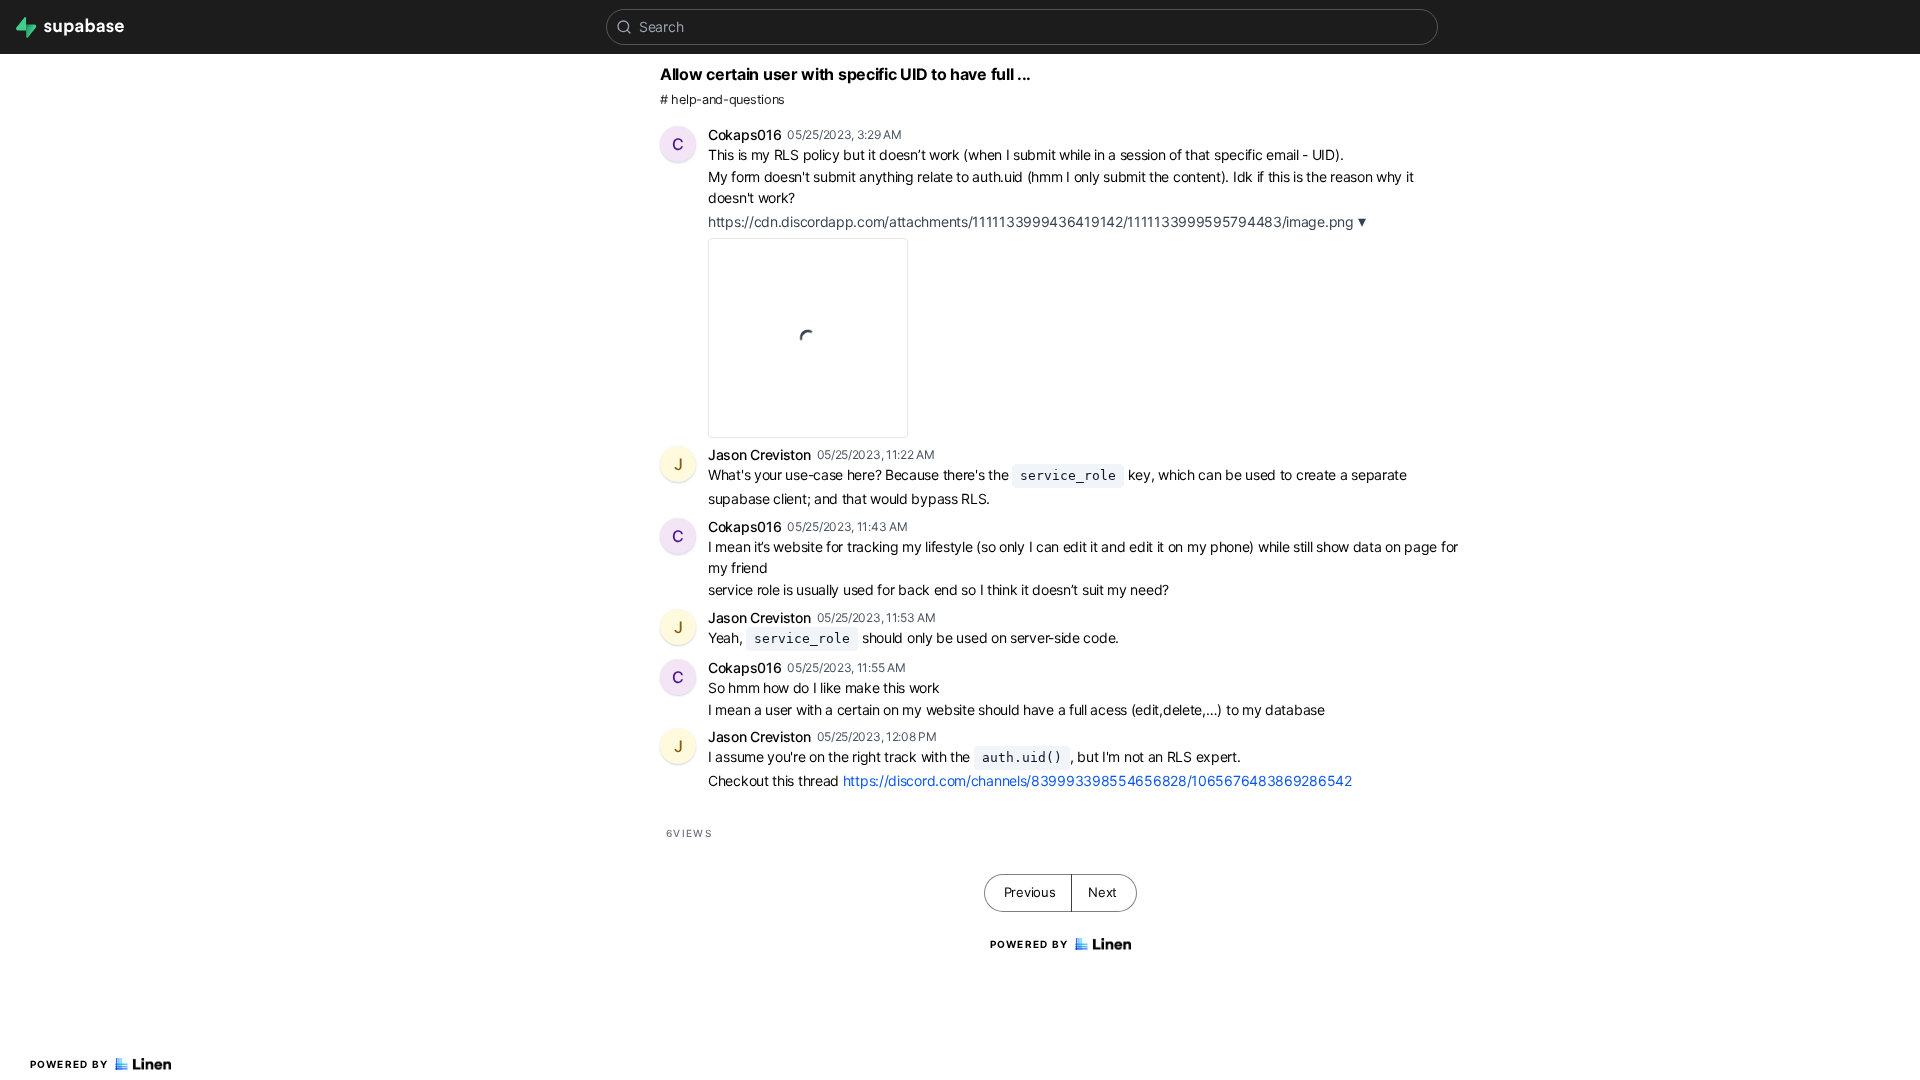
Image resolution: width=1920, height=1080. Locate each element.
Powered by (69, 1064)
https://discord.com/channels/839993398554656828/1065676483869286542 (1097, 780)
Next (1102, 892)
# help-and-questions (722, 99)
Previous (1030, 892)
